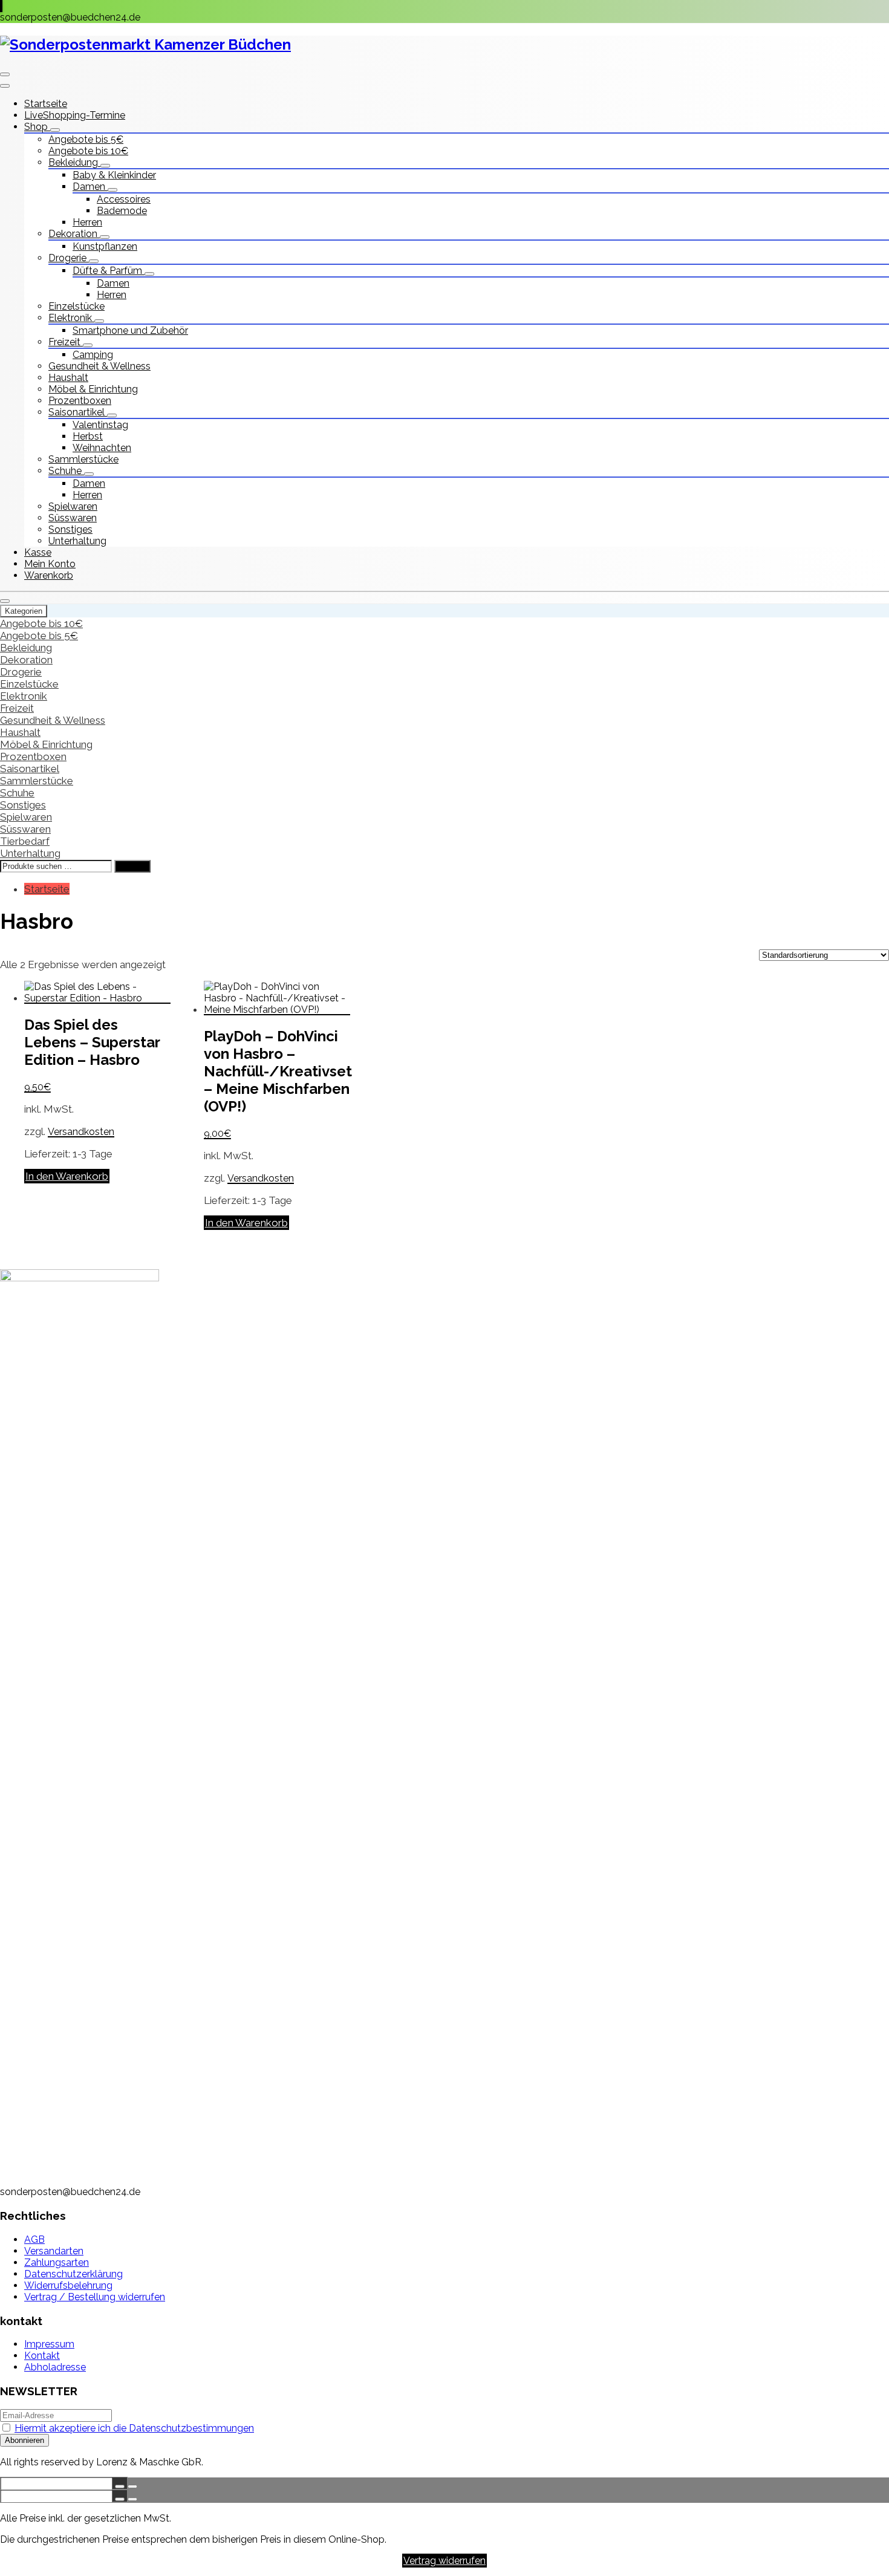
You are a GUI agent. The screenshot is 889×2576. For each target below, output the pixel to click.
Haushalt (68, 378)
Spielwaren (73, 506)
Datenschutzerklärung (73, 2274)
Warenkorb (49, 575)
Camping (93, 355)
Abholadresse (55, 2367)
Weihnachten (102, 448)
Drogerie (69, 258)
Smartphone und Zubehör (130, 330)
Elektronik (71, 318)
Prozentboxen (80, 401)
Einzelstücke (77, 306)
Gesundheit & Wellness (99, 366)
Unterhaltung (77, 541)
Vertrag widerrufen (444, 2561)
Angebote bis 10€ (88, 151)
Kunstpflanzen (105, 246)
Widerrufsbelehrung (68, 2285)
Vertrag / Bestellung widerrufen (95, 2297)
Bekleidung (74, 162)
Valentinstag (100, 425)
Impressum (49, 2344)
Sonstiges (70, 529)
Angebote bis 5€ (86, 139)
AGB (34, 2239)
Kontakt (42, 2356)
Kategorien (24, 611)
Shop (37, 127)
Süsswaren (73, 518)
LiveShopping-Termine (75, 115)
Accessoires (124, 199)
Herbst (88, 436)
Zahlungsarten (57, 2262)
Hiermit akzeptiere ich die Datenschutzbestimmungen (134, 2428)
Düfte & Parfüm (109, 271)
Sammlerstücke (83, 459)
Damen (90, 187)
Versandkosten (81, 1132)
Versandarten (54, 2251)
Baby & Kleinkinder (114, 175)
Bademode (122, 211)
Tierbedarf (25, 841)
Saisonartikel (78, 412)
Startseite (46, 104)
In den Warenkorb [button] (67, 1176)
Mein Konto (50, 564)
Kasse (38, 552)
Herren (87, 222)
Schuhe (66, 471)
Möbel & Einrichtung (93, 389)
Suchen (132, 866)
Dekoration (74, 234)
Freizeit (66, 342)
